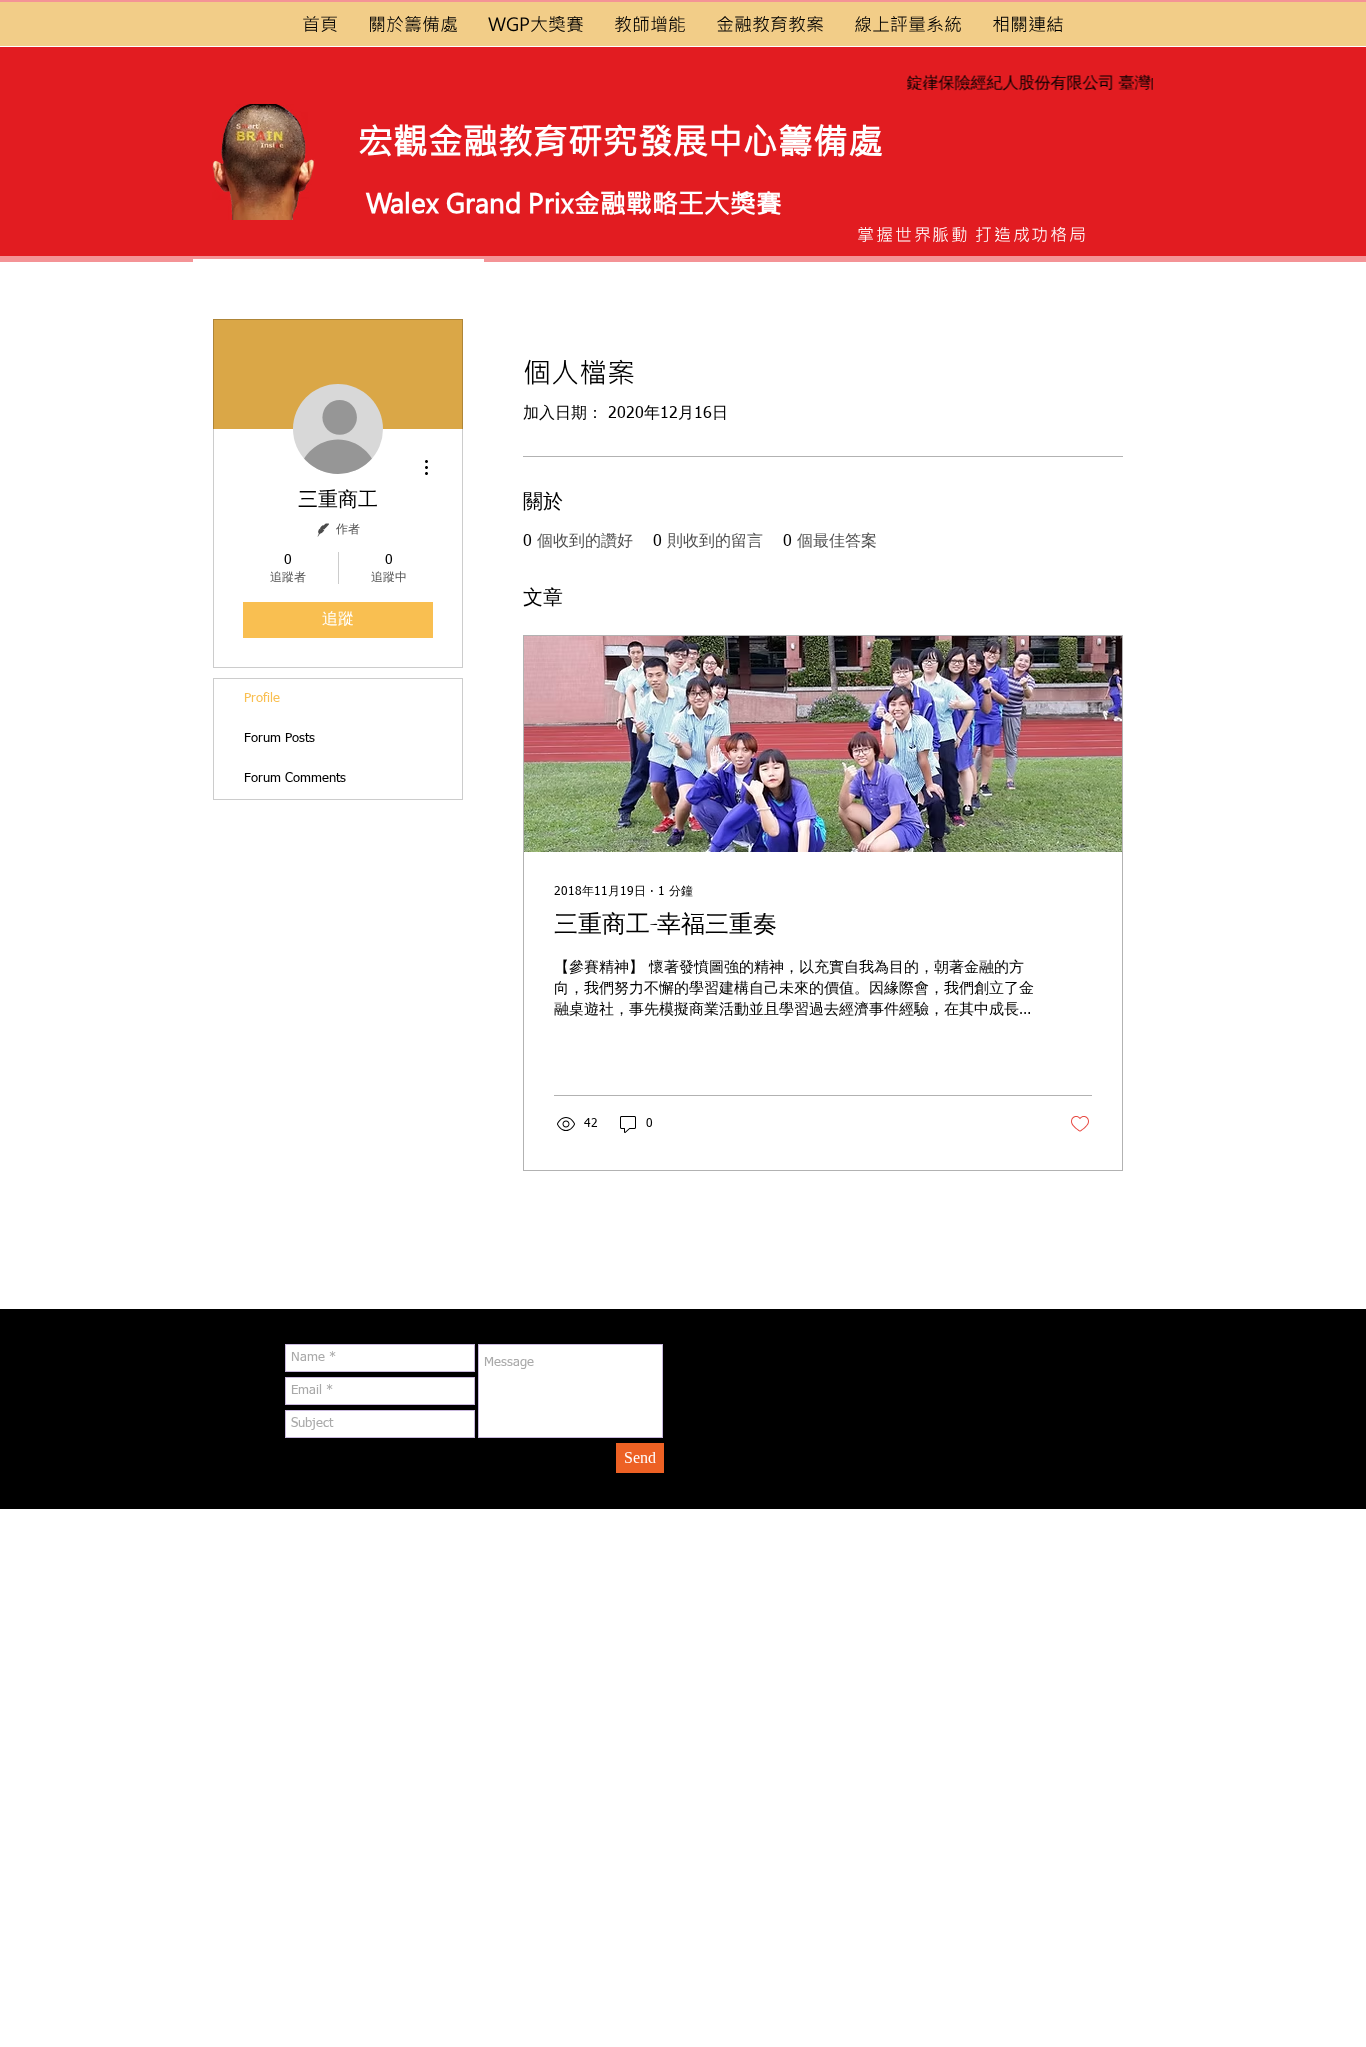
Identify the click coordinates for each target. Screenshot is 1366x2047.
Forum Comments (295, 778)
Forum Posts (279, 738)
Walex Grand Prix (470, 202)
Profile (262, 698)
